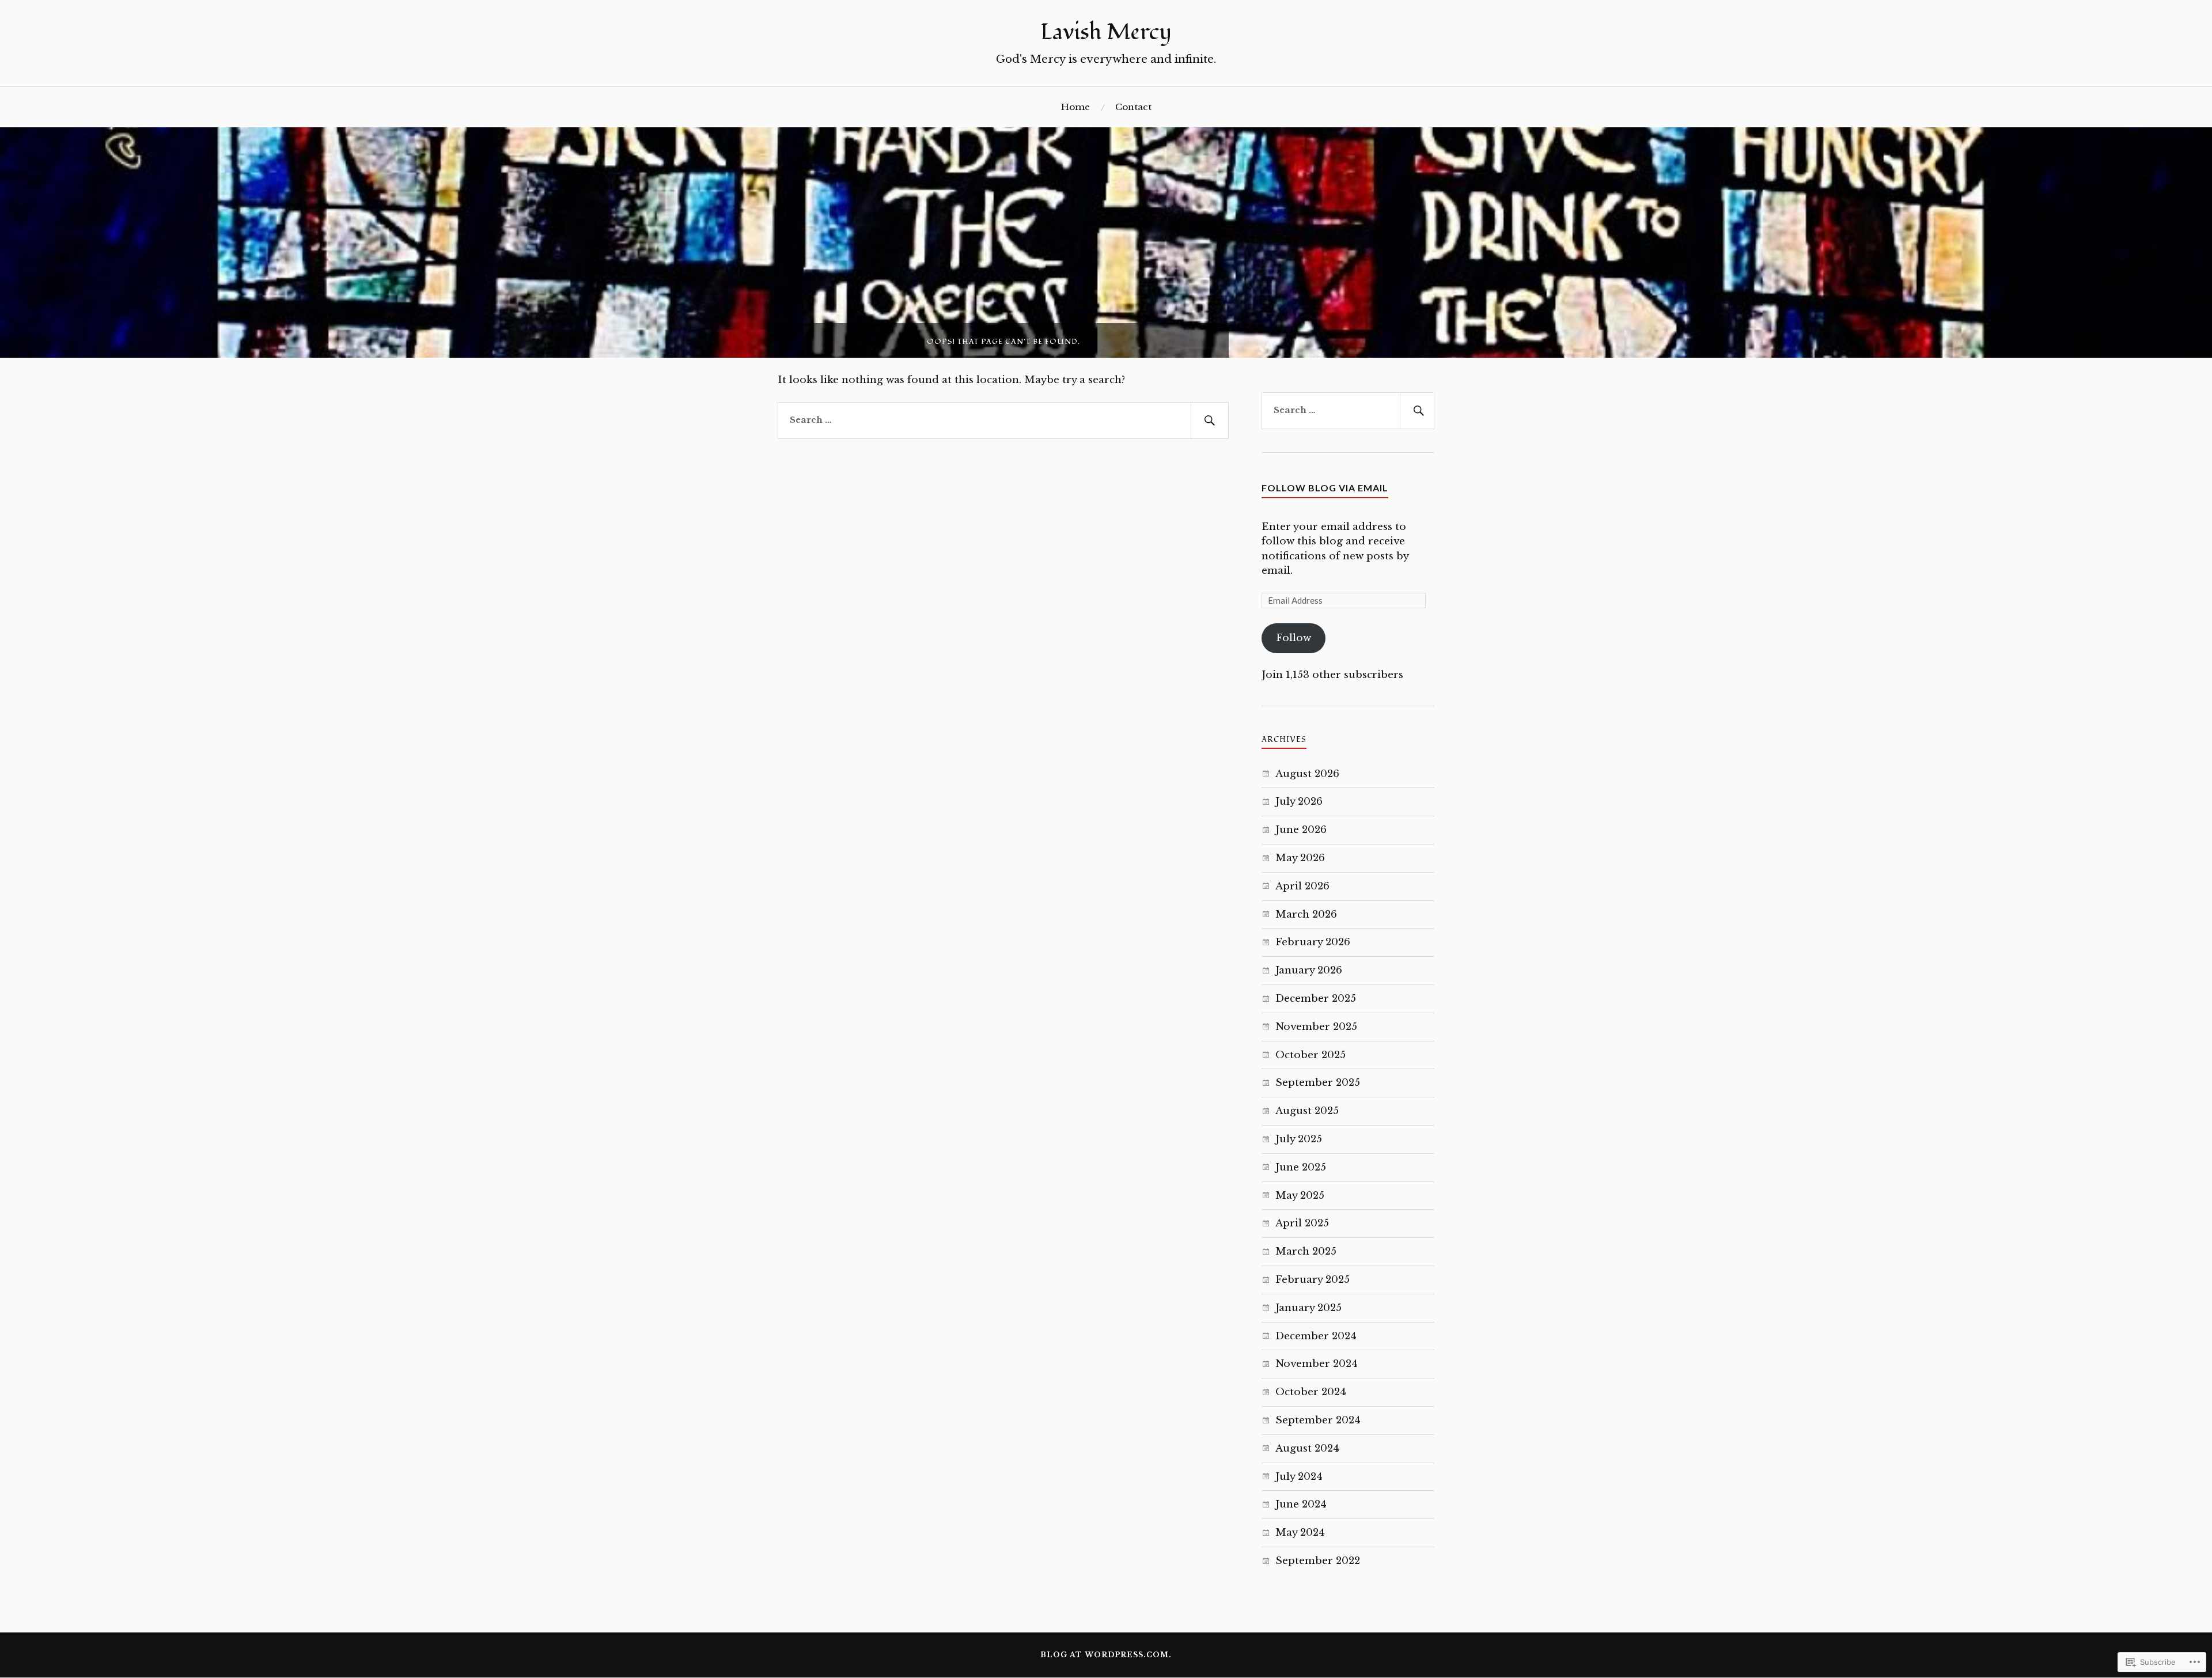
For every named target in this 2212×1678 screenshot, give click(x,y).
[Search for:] (1003, 421)
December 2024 (1316, 1336)
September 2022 (1318, 1561)
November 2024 (1317, 1364)
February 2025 (1313, 1280)
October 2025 (1310, 1055)
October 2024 (1311, 1392)
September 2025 (1318, 1083)
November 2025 (1316, 1027)
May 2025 (1300, 1196)
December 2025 (1316, 999)
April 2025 (1302, 1223)
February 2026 (1313, 942)
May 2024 (1300, 1533)
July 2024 (1299, 1477)
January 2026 (1309, 970)
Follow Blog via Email (1325, 488)
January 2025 (1308, 1308)
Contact (1133, 107)
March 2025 (1306, 1251)
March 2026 (1306, 914)
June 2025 (1301, 1167)
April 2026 (1302, 886)
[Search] (1210, 421)
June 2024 (1301, 1504)
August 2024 (1307, 1448)
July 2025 (1299, 1139)
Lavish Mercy (1106, 32)
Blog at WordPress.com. (1106, 1655)
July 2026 (1299, 802)
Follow (1294, 638)
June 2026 (1301, 830)
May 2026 (1300, 858)
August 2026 (1307, 774)
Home (1075, 107)
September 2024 (1318, 1420)
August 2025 (1307, 1111)
